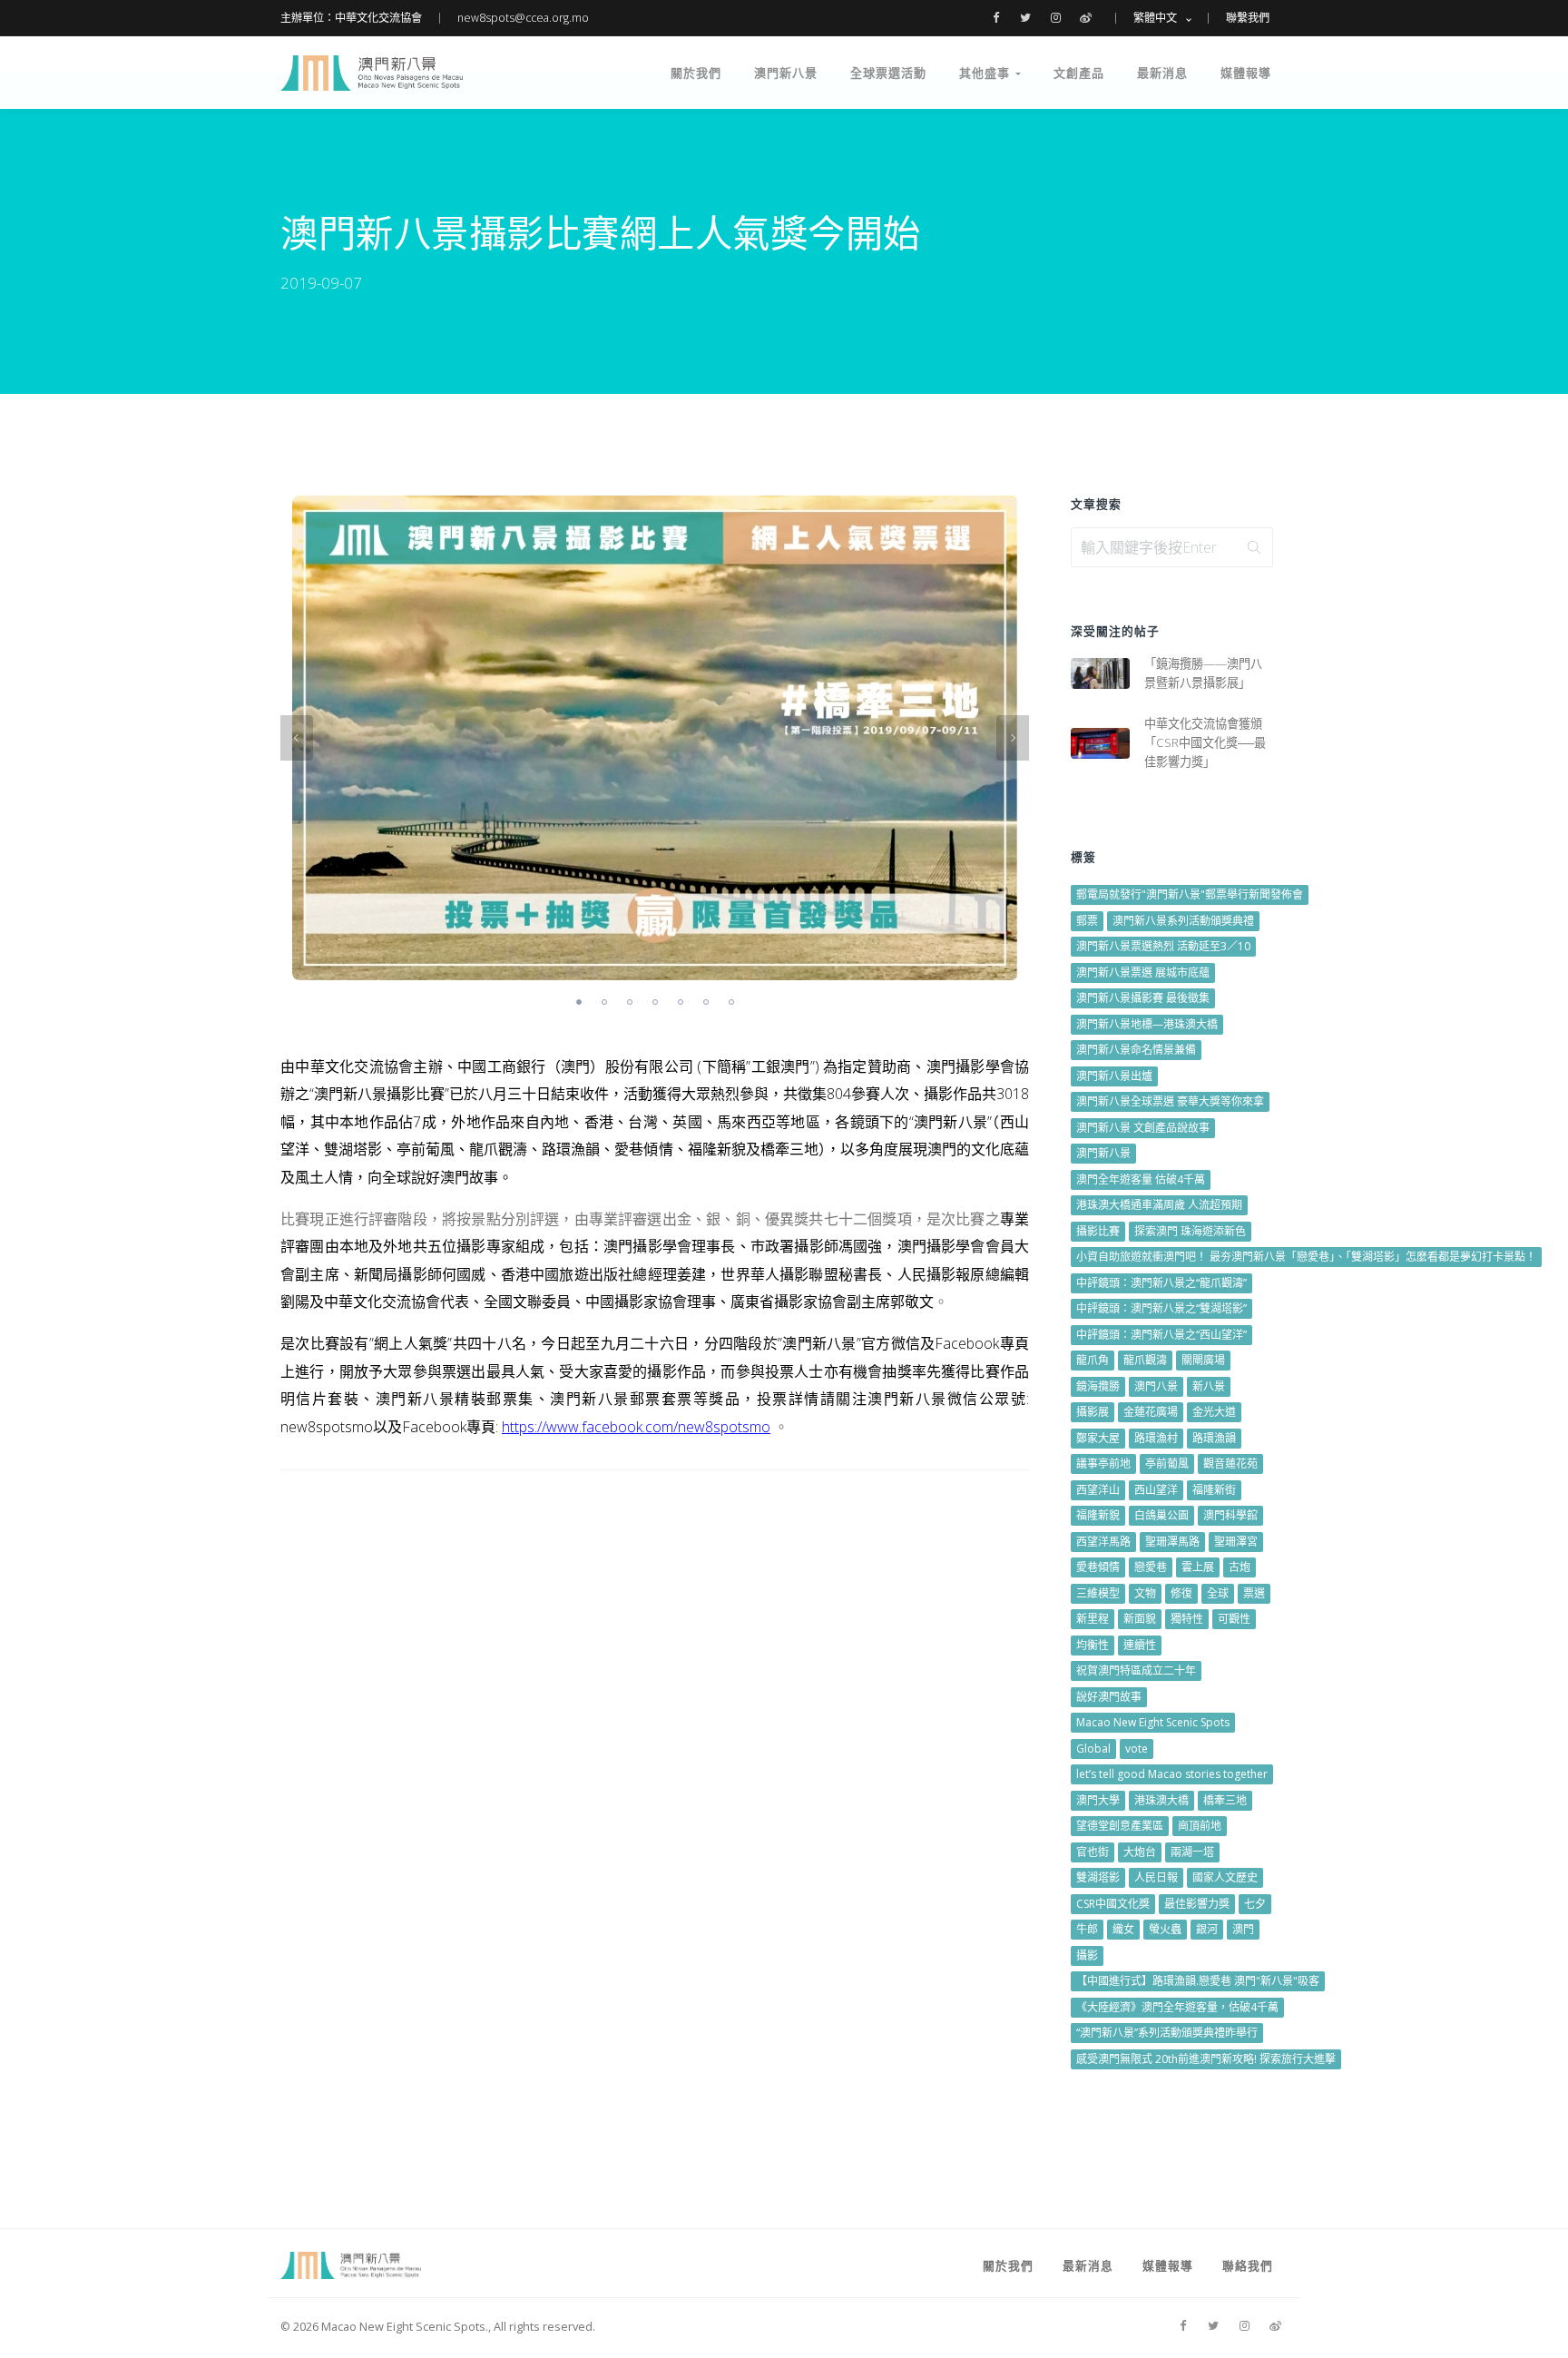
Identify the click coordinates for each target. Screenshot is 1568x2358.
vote (1137, 1749)
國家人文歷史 (1225, 1877)
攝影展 (1093, 1412)
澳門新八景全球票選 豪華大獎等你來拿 (1170, 1101)
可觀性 (1234, 1619)
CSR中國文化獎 (1113, 1904)
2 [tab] (604, 1002)
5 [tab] (681, 1002)
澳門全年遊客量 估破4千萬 (1141, 1179)
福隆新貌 (1098, 1515)
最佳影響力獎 (1197, 1904)
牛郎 (1087, 1929)
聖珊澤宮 (1236, 1542)
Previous (297, 738)
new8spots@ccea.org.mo (523, 18)
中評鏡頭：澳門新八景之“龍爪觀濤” (1161, 1283)
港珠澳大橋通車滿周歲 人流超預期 (1159, 1205)
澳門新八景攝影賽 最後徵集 (1143, 998)
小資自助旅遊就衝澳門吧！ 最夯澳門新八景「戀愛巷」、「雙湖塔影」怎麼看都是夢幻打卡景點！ (1306, 1257)
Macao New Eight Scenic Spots (1153, 1722)
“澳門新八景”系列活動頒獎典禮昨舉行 (1167, 2033)
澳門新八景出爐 (1114, 1076)
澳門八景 (1156, 1386)
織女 (1123, 1929)
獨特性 (1187, 1619)
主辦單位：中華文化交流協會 (351, 18)
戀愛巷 (1151, 1567)
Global (1093, 1749)
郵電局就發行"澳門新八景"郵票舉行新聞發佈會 (1190, 894)
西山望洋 (1156, 1490)
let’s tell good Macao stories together (1172, 1774)
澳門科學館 (1230, 1515)
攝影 (1087, 1955)
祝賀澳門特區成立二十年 (1136, 1670)
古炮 (1240, 1567)
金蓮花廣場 (1151, 1412)
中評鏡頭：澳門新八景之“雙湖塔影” (1161, 1308)
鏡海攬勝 (1098, 1386)
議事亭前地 (1103, 1464)
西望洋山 (1098, 1490)
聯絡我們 (1248, 2265)
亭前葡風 (1167, 1464)
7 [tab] (731, 1002)
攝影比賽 (1098, 1231)
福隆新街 (1214, 1490)
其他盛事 (987, 73)
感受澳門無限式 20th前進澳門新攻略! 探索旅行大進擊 (1206, 2059)
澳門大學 (1098, 1800)
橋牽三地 (1225, 1800)
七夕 (1255, 1904)
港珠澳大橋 (1161, 1800)
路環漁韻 (1214, 1438)
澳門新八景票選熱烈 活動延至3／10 (1163, 946)
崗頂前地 (1200, 1826)
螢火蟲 (1165, 1929)
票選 (1254, 1593)
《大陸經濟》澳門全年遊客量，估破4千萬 (1177, 2007)
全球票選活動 (888, 73)
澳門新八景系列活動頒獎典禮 (1183, 921)
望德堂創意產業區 (1120, 1826)
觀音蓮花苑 (1230, 1464)
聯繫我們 (1248, 18)
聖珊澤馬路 (1172, 1542)
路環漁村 (1156, 1438)
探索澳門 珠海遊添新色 (1190, 1231)
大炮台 (1140, 1852)
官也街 (1093, 1852)
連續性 (1140, 1645)
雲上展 (1198, 1567)
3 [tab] (630, 1002)
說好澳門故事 (1109, 1697)
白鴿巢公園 (1161, 1515)
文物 (1145, 1593)
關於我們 (696, 73)
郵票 (1087, 921)
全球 (1218, 1593)
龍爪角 (1093, 1360)
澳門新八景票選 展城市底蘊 (1143, 973)
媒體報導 (1246, 73)
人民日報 (1156, 1877)
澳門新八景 (786, 73)
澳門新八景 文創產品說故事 (1143, 1128)
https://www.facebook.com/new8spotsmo (636, 1427)
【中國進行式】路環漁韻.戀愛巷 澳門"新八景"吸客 (1198, 1981)
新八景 (1209, 1386)
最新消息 (1162, 73)
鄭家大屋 (1098, 1438)
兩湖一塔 (1192, 1852)
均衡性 (1093, 1645)
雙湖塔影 (1098, 1877)
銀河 (1207, 1929)
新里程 (1093, 1619)
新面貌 (1140, 1619)
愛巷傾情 (1098, 1567)
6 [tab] (706, 1002)
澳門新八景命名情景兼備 (1136, 1050)
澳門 (1243, 1929)
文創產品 (1079, 73)
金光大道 (1214, 1412)
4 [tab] (655, 1002)
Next (1013, 738)
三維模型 (1098, 1593)
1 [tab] (579, 1002)
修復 (1181, 1593)
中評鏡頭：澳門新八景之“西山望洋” (1161, 1335)
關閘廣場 (1203, 1360)
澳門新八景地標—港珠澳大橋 (1147, 1024)
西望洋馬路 (1103, 1542)
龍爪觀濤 (1145, 1360)
